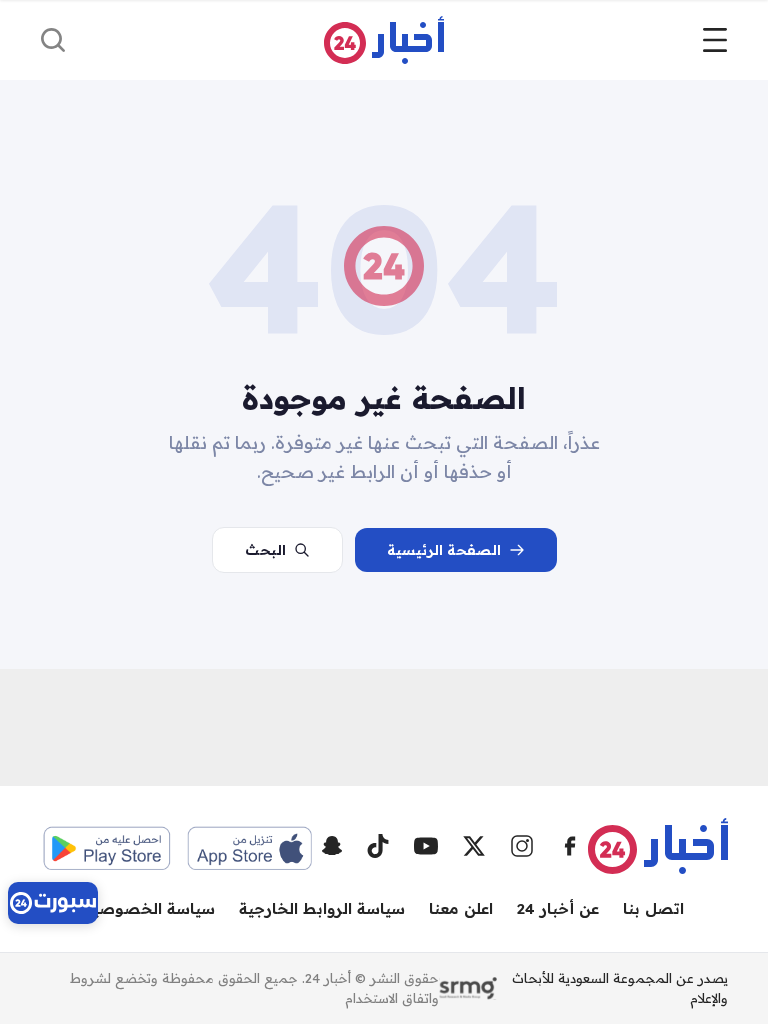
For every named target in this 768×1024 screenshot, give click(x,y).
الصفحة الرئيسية (444, 550)
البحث (265, 550)
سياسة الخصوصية (149, 908)
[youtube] (426, 846)
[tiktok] (378, 846)
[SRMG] (468, 989)
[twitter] (474, 846)
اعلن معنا (461, 908)
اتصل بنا (653, 908)
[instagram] (522, 846)
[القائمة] (715, 40)
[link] (53, 903)
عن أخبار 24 (558, 908)
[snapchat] (332, 846)
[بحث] (53, 40)
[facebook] (570, 846)
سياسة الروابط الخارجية (322, 908)
